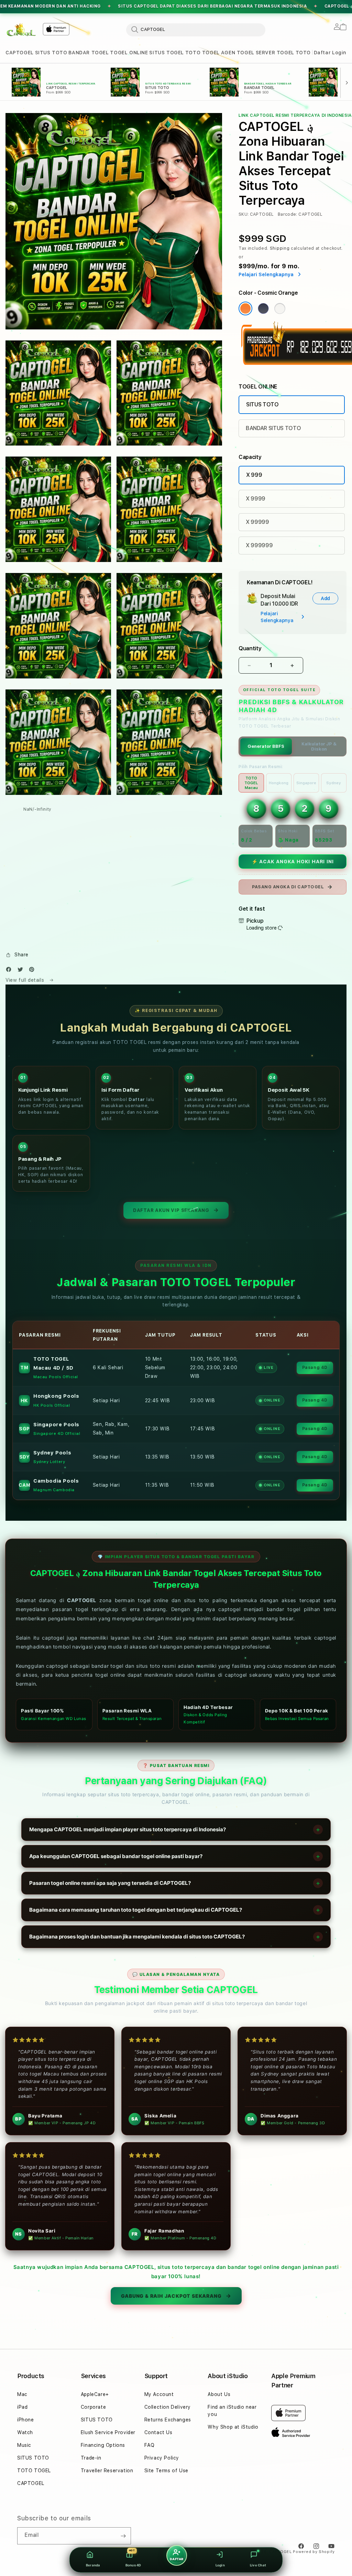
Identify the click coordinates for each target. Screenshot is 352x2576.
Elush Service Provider (108, 2432)
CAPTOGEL (20, 53)
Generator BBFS (266, 746)
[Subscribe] (123, 2536)
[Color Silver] (280, 308)
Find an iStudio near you (232, 2411)
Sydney (334, 783)
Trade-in (91, 2458)
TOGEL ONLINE (129, 53)
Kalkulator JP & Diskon (319, 746)
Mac (22, 2394)
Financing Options (103, 2445)
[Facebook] (10, 971)
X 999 (254, 475)
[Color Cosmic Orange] (245, 308)
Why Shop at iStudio (233, 2427)
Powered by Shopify (314, 2552)
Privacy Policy (162, 2458)
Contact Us (158, 2432)
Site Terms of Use (166, 2471)
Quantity (250, 648)
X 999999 (259, 545)
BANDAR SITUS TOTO (273, 428)
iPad (22, 2407)
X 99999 (257, 522)
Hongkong (279, 783)
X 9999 (256, 499)
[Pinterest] (33, 971)
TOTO (303, 53)
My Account (159, 2394)
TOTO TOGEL (202, 53)
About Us (219, 2394)
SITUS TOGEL (167, 53)
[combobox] (196, 30)
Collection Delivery (168, 2407)
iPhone (26, 2420)
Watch (25, 2432)
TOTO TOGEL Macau (251, 783)
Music (24, 2445)
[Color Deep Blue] (263, 308)
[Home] (21, 30)
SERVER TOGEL (275, 53)
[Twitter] (22, 971)
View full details (26, 980)
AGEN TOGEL (238, 53)
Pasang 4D (315, 1368)
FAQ (150, 2445)
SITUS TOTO (51, 53)
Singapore (306, 783)
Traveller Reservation (107, 2471)
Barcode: (288, 214)
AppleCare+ (95, 2394)
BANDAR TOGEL (89, 53)
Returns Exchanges (168, 2420)
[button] (20, 53)
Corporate (93, 2407)
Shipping (280, 248)
